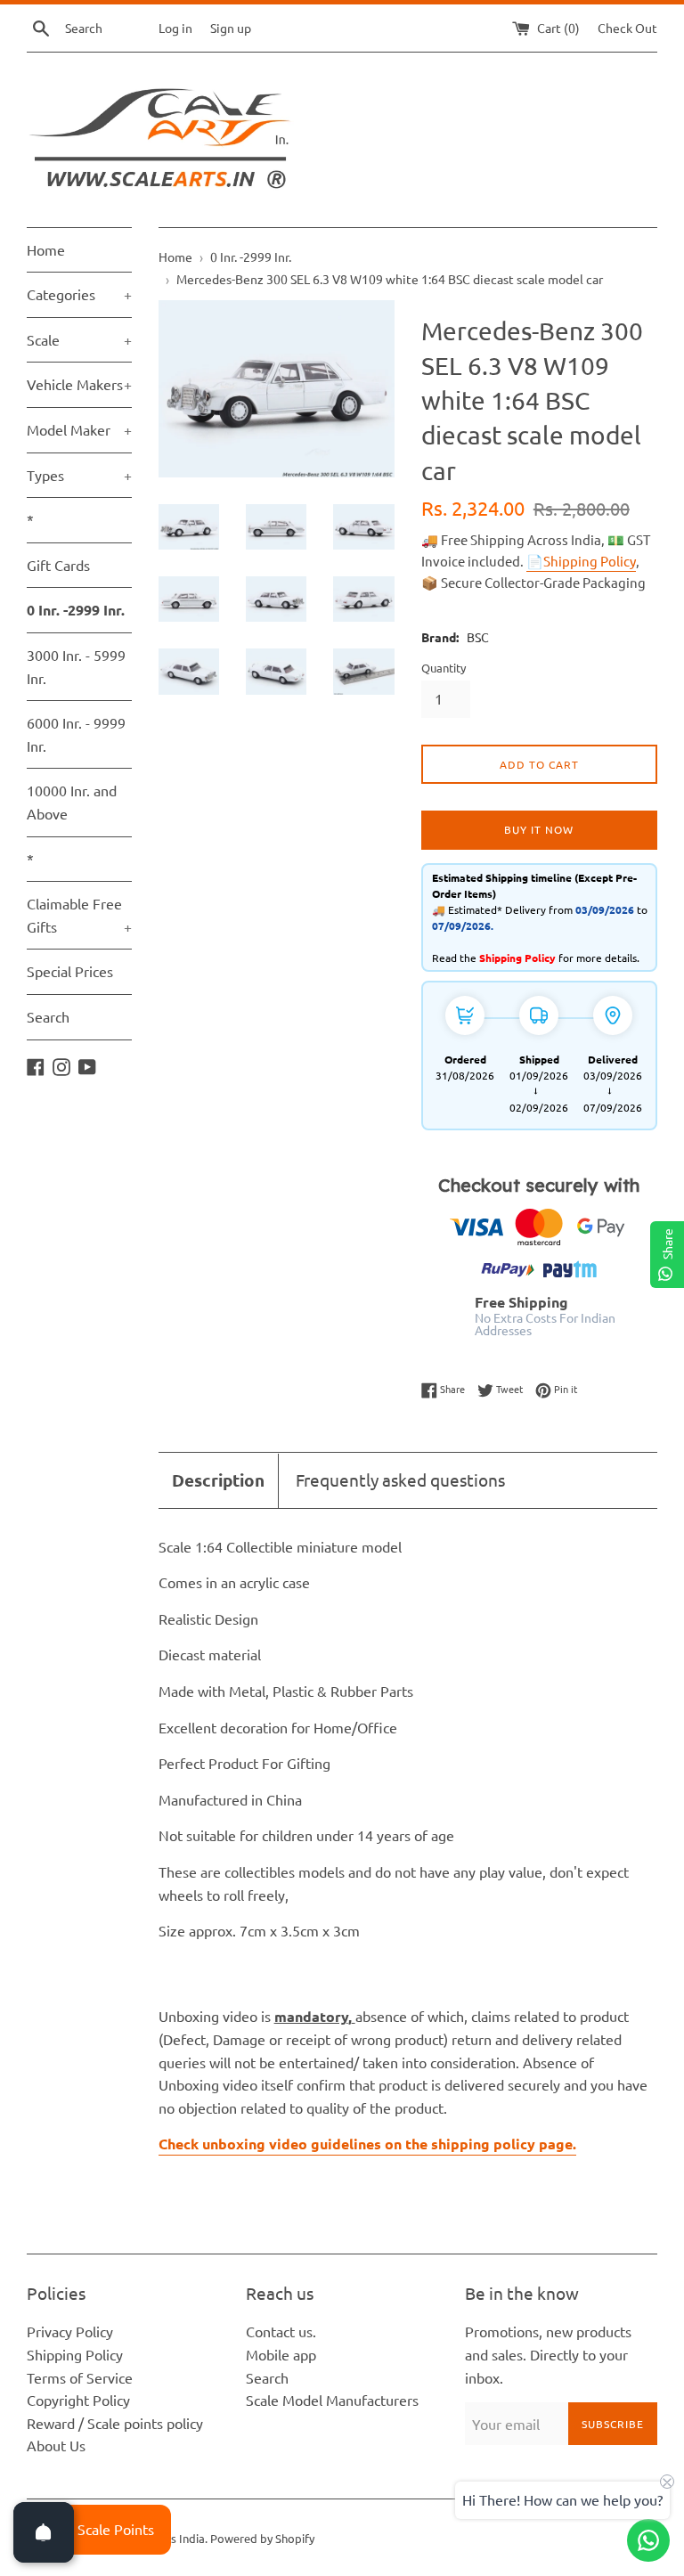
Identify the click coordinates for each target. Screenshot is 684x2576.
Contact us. (281, 2331)
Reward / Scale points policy (115, 2423)
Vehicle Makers (79, 384)
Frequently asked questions (400, 1480)
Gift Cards (58, 565)
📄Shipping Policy (581, 561)
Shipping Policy (75, 2354)
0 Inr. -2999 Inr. (76, 610)
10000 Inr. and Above (72, 802)
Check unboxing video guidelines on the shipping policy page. (367, 2144)
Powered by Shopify (262, 2538)
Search (48, 1016)
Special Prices (70, 971)
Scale (79, 339)
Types (79, 475)
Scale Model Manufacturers (332, 2400)
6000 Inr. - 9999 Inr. (76, 734)
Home (46, 249)
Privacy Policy (70, 2331)
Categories (79, 294)
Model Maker (79, 429)
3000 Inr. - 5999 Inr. (76, 666)
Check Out (627, 28)
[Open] (44, 2532)
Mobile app (281, 2354)
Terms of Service (80, 2377)
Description (218, 1480)
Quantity (444, 668)
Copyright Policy (78, 2400)
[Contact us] (648, 2540)
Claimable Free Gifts (79, 915)
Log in (175, 28)
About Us (56, 2445)
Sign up (231, 28)
